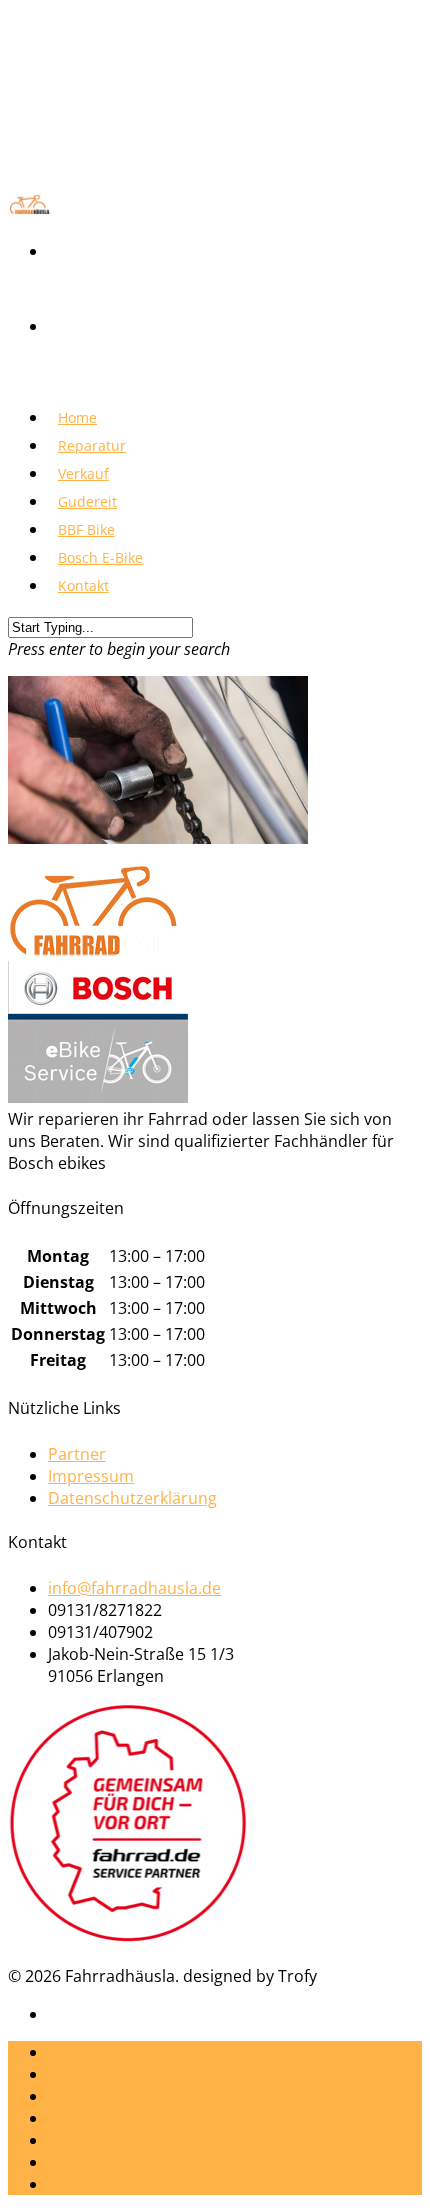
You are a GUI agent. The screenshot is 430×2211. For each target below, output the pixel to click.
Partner (77, 1454)
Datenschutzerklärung (132, 1498)
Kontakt (83, 585)
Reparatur (86, 2074)
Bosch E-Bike (95, 2162)
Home (71, 2052)
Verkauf (77, 2096)
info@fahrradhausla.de (134, 1588)
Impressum (91, 1476)
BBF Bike (79, 2140)
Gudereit (81, 2118)
